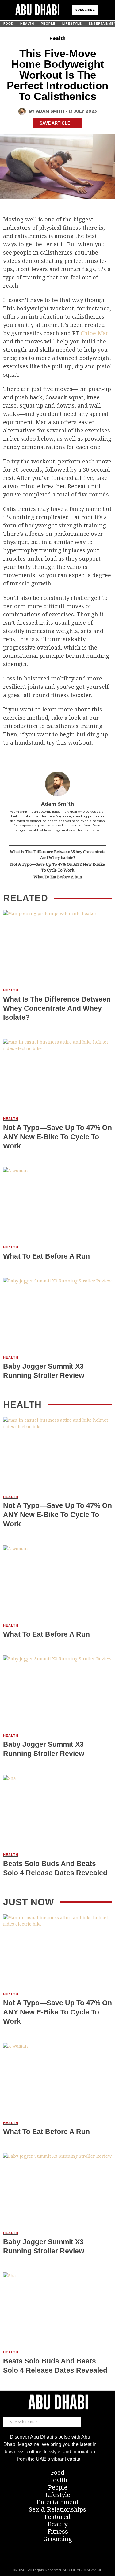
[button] (105, 10)
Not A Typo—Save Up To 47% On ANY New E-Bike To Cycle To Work (57, 867)
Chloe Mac (95, 333)
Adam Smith (50, 111)
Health (57, 38)
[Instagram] (57, 2555)
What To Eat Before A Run (58, 877)
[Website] (57, 838)
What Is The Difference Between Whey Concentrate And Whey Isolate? (58, 855)
